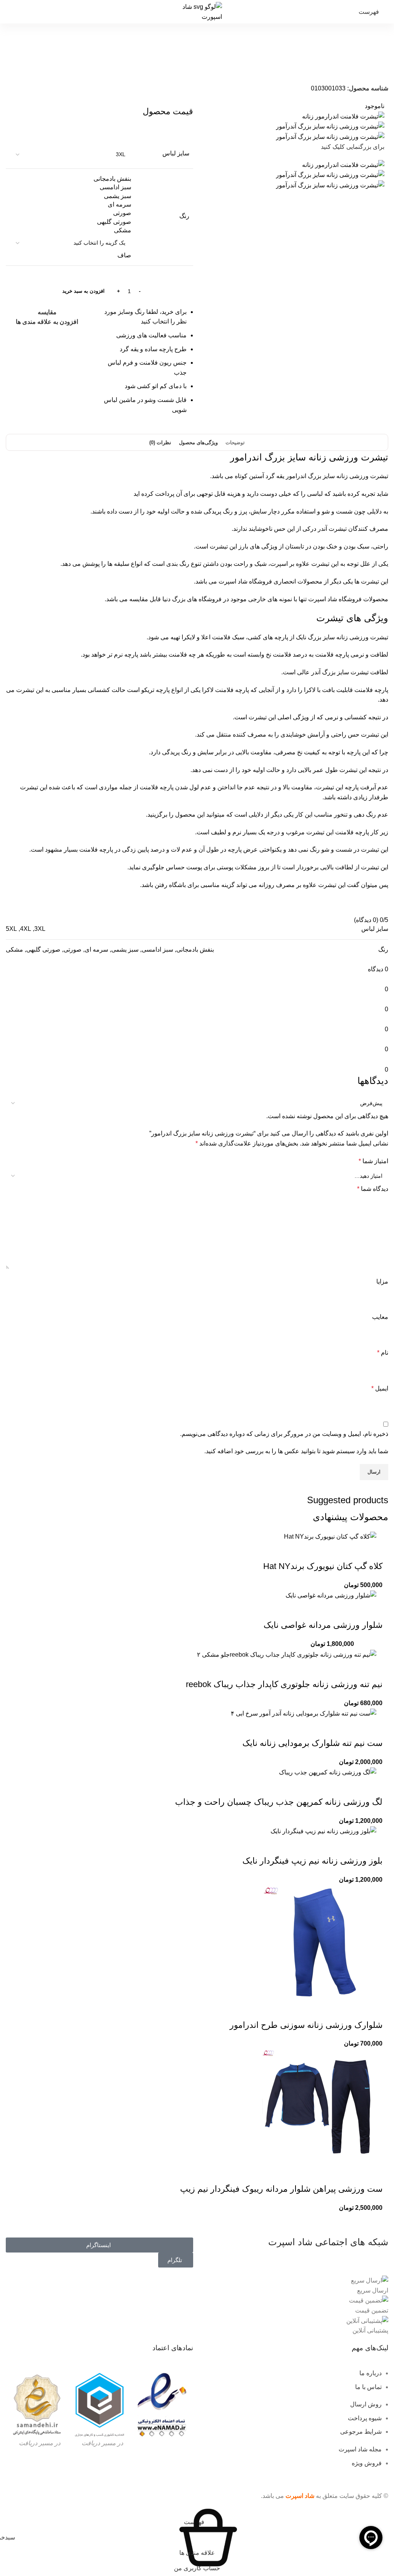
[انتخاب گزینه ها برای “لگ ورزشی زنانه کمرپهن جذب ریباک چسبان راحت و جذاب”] (373, 1787)
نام (383, 1353)
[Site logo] (197, 11)
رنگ (184, 216)
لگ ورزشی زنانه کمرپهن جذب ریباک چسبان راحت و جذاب (279, 1802)
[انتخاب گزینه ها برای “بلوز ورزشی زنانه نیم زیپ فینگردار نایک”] (373, 1846)
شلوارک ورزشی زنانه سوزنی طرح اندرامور (306, 2025)
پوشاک (347, 69)
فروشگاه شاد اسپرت (245, 581)
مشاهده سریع (352, 1551)
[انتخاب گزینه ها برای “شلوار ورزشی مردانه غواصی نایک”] (373, 1610)
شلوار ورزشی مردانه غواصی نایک (323, 1625)
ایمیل (380, 1388)
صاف (124, 255)
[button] (373, 1551)
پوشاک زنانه (327, 69)
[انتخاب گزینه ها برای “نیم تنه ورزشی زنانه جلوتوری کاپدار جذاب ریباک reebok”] (373, 1669)
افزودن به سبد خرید (83, 291)
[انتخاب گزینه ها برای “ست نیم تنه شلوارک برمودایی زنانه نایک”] (373, 1728)
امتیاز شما (373, 1161)
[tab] (235, 443)
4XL (26, 929)
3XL (40, 929)
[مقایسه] (331, 1551)
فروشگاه (364, 69)
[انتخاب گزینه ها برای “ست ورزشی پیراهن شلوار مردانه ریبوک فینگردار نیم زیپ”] (373, 2174)
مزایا (382, 1281)
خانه (379, 69)
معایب (380, 1317)
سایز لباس (176, 153)
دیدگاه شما (373, 1189)
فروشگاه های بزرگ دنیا (192, 599)
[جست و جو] (6, 12)
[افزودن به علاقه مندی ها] (311, 1551)
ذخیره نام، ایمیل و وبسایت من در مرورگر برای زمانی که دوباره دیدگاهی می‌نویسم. (284, 1434)
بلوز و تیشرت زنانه (297, 69)
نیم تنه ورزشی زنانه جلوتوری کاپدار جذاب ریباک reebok (284, 1684)
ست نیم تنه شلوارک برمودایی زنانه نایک (312, 1743)
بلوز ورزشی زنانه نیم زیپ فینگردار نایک (312, 1861)
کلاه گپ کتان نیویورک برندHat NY (323, 1566)
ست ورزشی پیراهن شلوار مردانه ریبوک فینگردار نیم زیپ (281, 2189)
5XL (11, 929)
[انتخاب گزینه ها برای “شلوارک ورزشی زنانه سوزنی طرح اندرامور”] (373, 2010)
